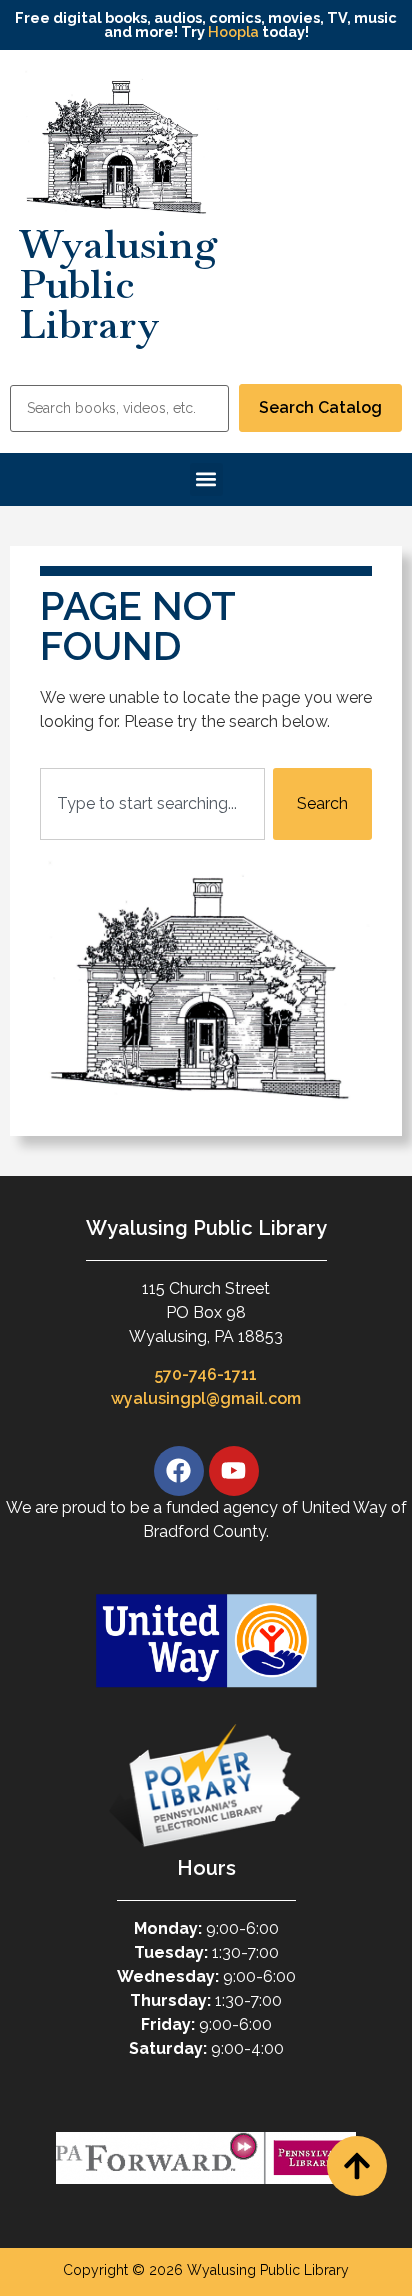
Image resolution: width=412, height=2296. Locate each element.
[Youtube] (234, 1471)
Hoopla (233, 31)
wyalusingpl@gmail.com (206, 1398)
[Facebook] (179, 1471)
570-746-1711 (206, 1374)
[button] (206, 479)
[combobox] (152, 804)
